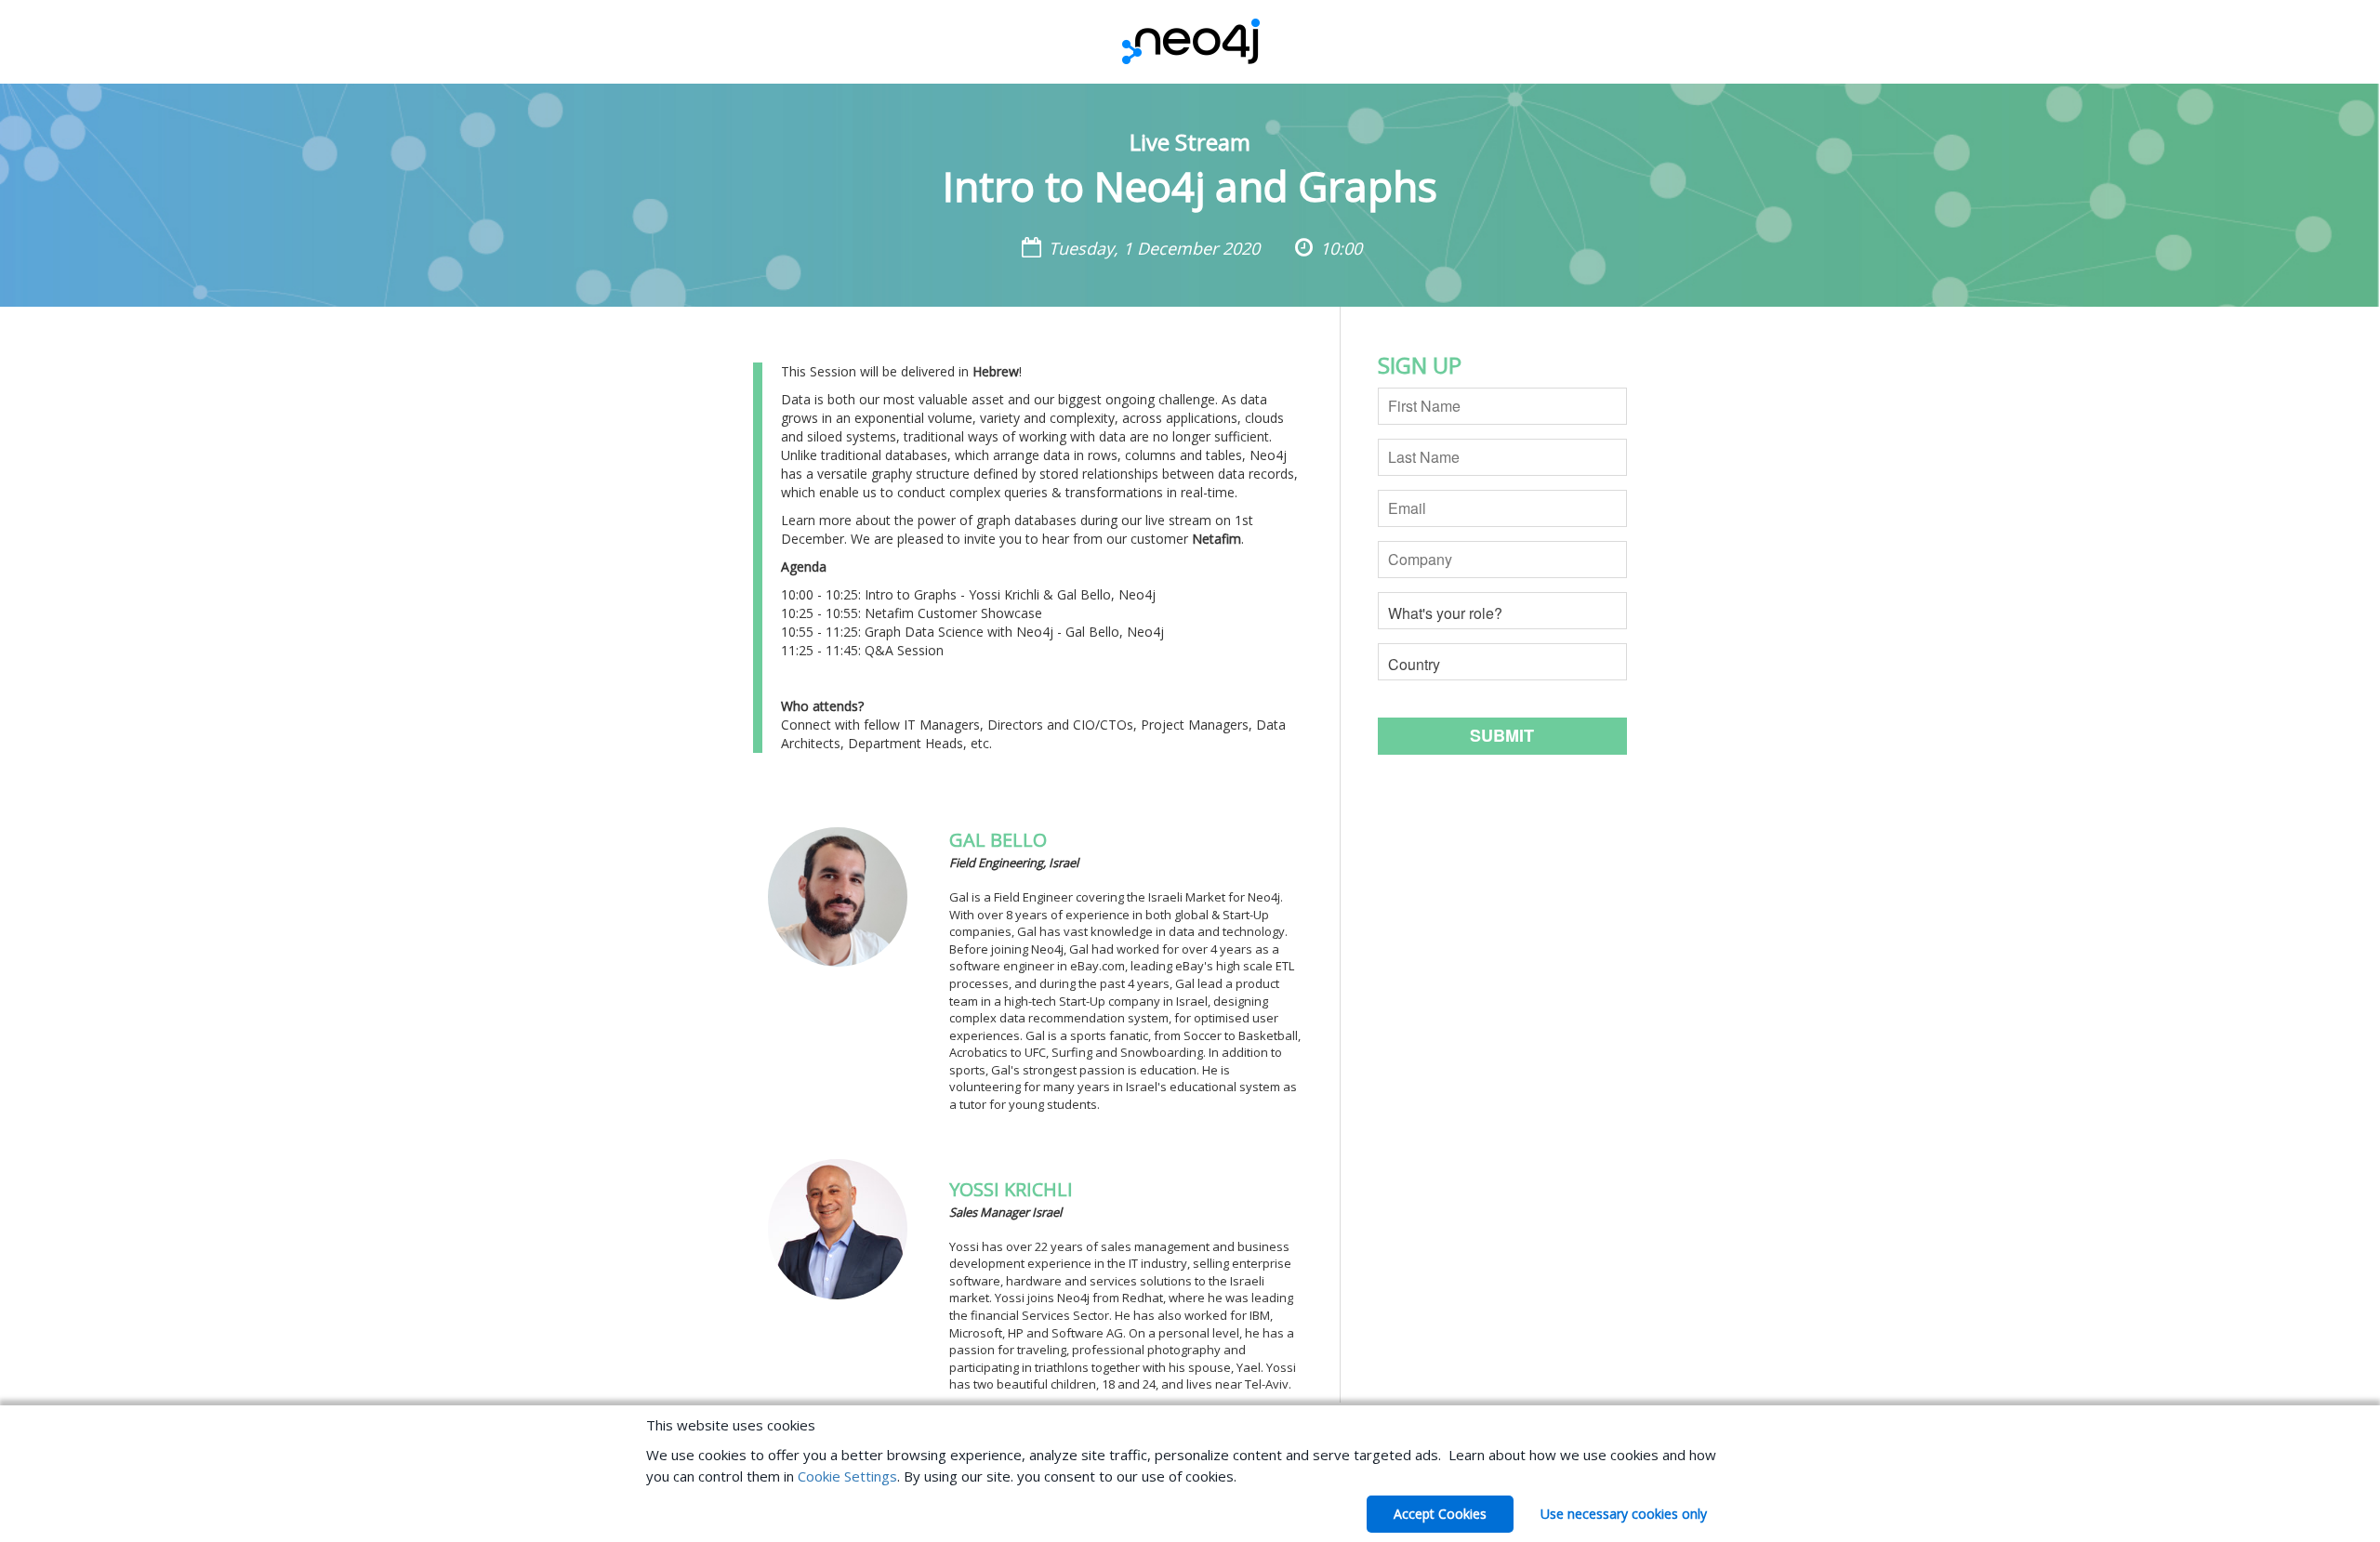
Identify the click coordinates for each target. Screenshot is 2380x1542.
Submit (1502, 735)
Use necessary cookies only (1624, 1514)
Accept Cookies (1440, 1514)
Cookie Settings (847, 1476)
